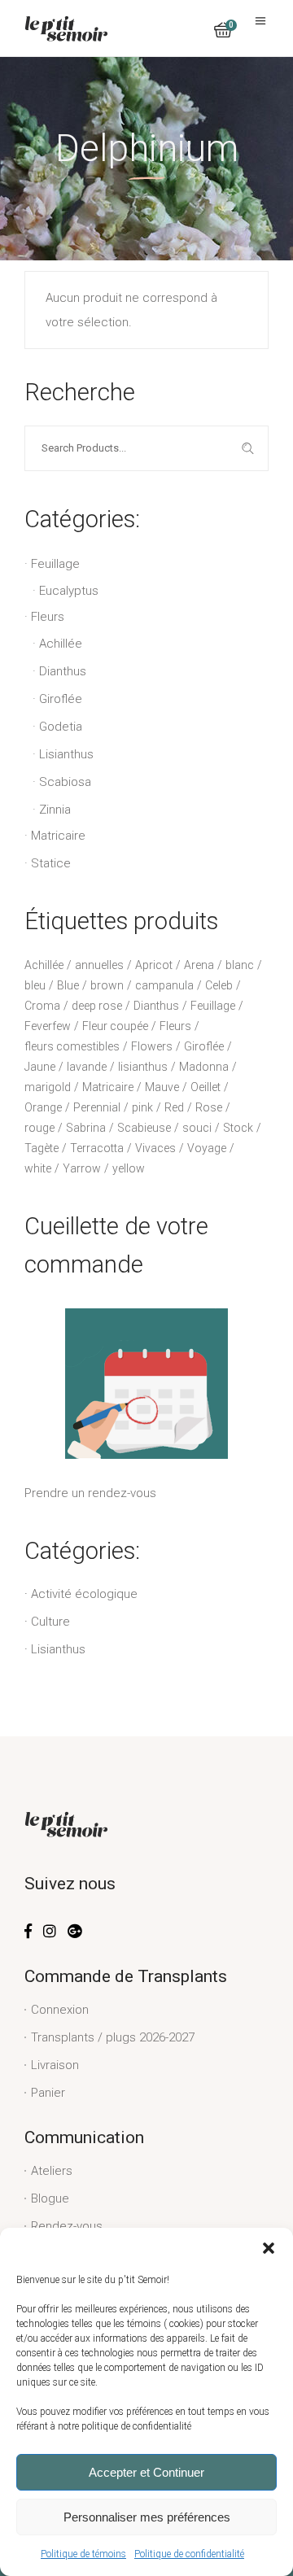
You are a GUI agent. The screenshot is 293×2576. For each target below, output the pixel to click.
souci (197, 1128)
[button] (269, 2248)
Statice (51, 863)
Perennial (97, 1107)
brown (107, 985)
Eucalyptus (69, 591)
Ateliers (52, 2171)
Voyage (207, 1148)
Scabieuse (144, 1128)
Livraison (55, 2065)
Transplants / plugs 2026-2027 (113, 2037)
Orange (43, 1107)
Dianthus (63, 671)
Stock (238, 1128)
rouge (39, 1128)
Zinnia (55, 810)
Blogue (50, 2198)
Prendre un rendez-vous (90, 1493)
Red (174, 1107)
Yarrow (82, 1168)
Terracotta (97, 1148)
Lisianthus (66, 754)
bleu (35, 985)
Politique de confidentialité (189, 2554)
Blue (68, 985)
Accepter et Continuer (146, 2472)
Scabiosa (65, 782)
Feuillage (55, 564)
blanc (240, 965)
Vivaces (155, 1148)
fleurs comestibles (72, 1046)
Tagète (42, 1148)
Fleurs (48, 617)
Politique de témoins (83, 2554)
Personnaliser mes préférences (147, 2517)
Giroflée (61, 699)
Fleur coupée (115, 1026)
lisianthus (143, 1067)
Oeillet (206, 1087)
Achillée (61, 644)
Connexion (60, 2010)
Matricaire (58, 836)
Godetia (61, 727)
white (38, 1168)
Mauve (162, 1087)
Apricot (154, 965)
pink (142, 1107)
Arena (199, 965)
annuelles (99, 965)
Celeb (219, 985)
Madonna (204, 1067)
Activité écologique (84, 1594)
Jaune (40, 1067)
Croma (42, 1006)
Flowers (152, 1046)
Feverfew (48, 1026)
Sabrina (86, 1128)
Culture (50, 1622)
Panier (48, 2093)
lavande (87, 1067)
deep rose (97, 1006)
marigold (48, 1087)
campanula (164, 985)
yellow (129, 1168)
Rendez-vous (67, 2226)
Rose (209, 1107)
